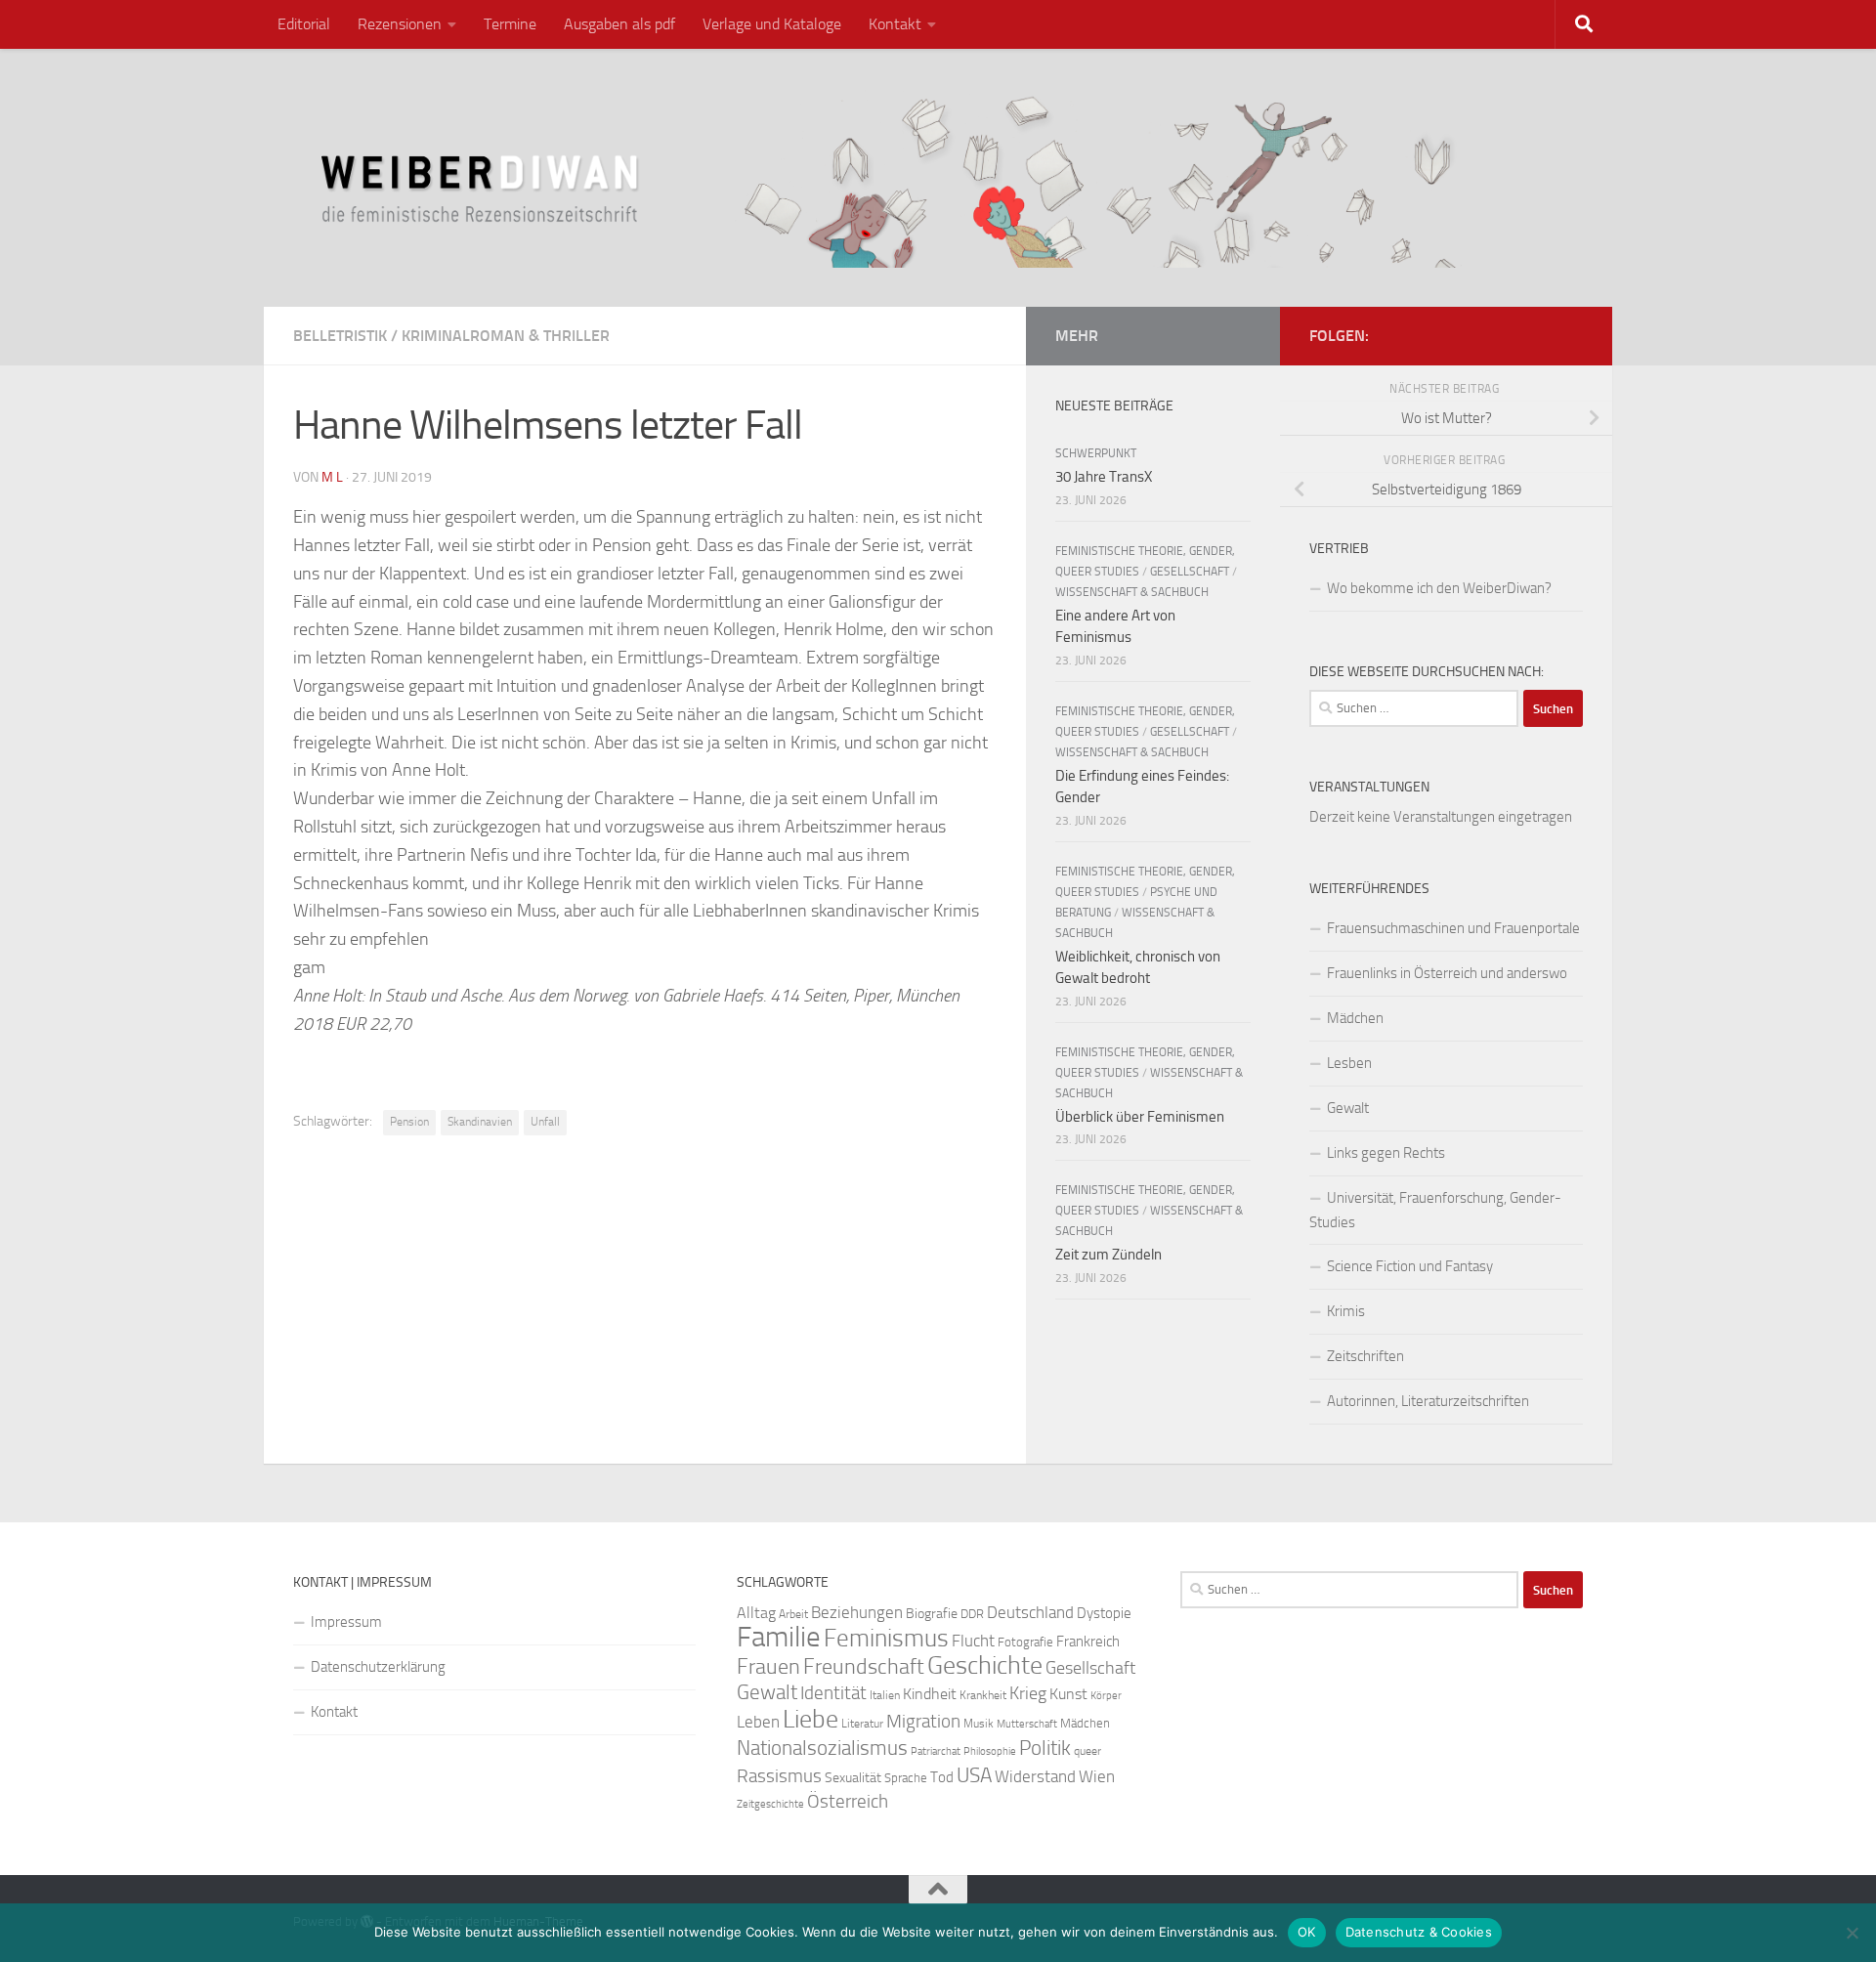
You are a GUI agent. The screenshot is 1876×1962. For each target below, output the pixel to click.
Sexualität (853, 1778)
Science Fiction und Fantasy (1410, 1266)
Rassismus (779, 1776)
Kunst (1068, 1694)
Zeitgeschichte (770, 1804)
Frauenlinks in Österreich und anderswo (1447, 973)
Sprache (906, 1777)
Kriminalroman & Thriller (506, 336)
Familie (779, 1637)
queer (1087, 1751)
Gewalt (1348, 1108)
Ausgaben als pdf (619, 24)
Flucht (973, 1641)
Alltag (756, 1613)
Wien (1097, 1776)
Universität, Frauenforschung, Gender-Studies (1435, 1210)
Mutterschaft (1027, 1724)
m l (332, 477)
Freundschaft (864, 1666)
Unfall (545, 1122)
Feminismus (886, 1638)
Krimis (1346, 1311)
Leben (758, 1722)
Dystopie (1104, 1613)
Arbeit (793, 1614)
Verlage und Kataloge (772, 24)
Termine (510, 24)
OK (1307, 1932)
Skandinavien (480, 1122)
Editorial (304, 24)
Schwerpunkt (1096, 453)
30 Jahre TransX (1104, 477)
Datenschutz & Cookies (1419, 1932)
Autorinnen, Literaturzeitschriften (1428, 1401)
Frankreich (1088, 1642)
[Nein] (1852, 1933)
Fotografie (1025, 1642)
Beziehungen (857, 1612)
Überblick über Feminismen (1140, 1117)
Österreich (848, 1801)
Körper (1106, 1696)
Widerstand (1035, 1776)
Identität (833, 1693)
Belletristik (340, 336)
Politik (1045, 1748)
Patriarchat (936, 1751)
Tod (942, 1777)
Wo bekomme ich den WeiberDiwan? (1439, 588)
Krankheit (983, 1695)
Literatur (862, 1724)
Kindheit (930, 1694)
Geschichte (985, 1665)
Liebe (810, 1719)
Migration (923, 1722)
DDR (972, 1614)
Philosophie (990, 1751)
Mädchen (1355, 1018)
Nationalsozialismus (822, 1748)
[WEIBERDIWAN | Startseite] (938, 178)
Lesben (1349, 1063)
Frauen (768, 1667)
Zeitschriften (1365, 1356)
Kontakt (895, 24)
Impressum (346, 1622)
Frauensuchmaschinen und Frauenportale (1453, 928)
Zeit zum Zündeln (1109, 1255)
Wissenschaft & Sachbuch (1132, 592)
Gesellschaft (1190, 572)
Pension (409, 1122)
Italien (885, 1695)
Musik (979, 1724)
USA (974, 1775)
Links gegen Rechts (1386, 1153)
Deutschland (1030, 1612)
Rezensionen (400, 24)
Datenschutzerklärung (378, 1667)
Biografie (932, 1614)
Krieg (1028, 1693)
